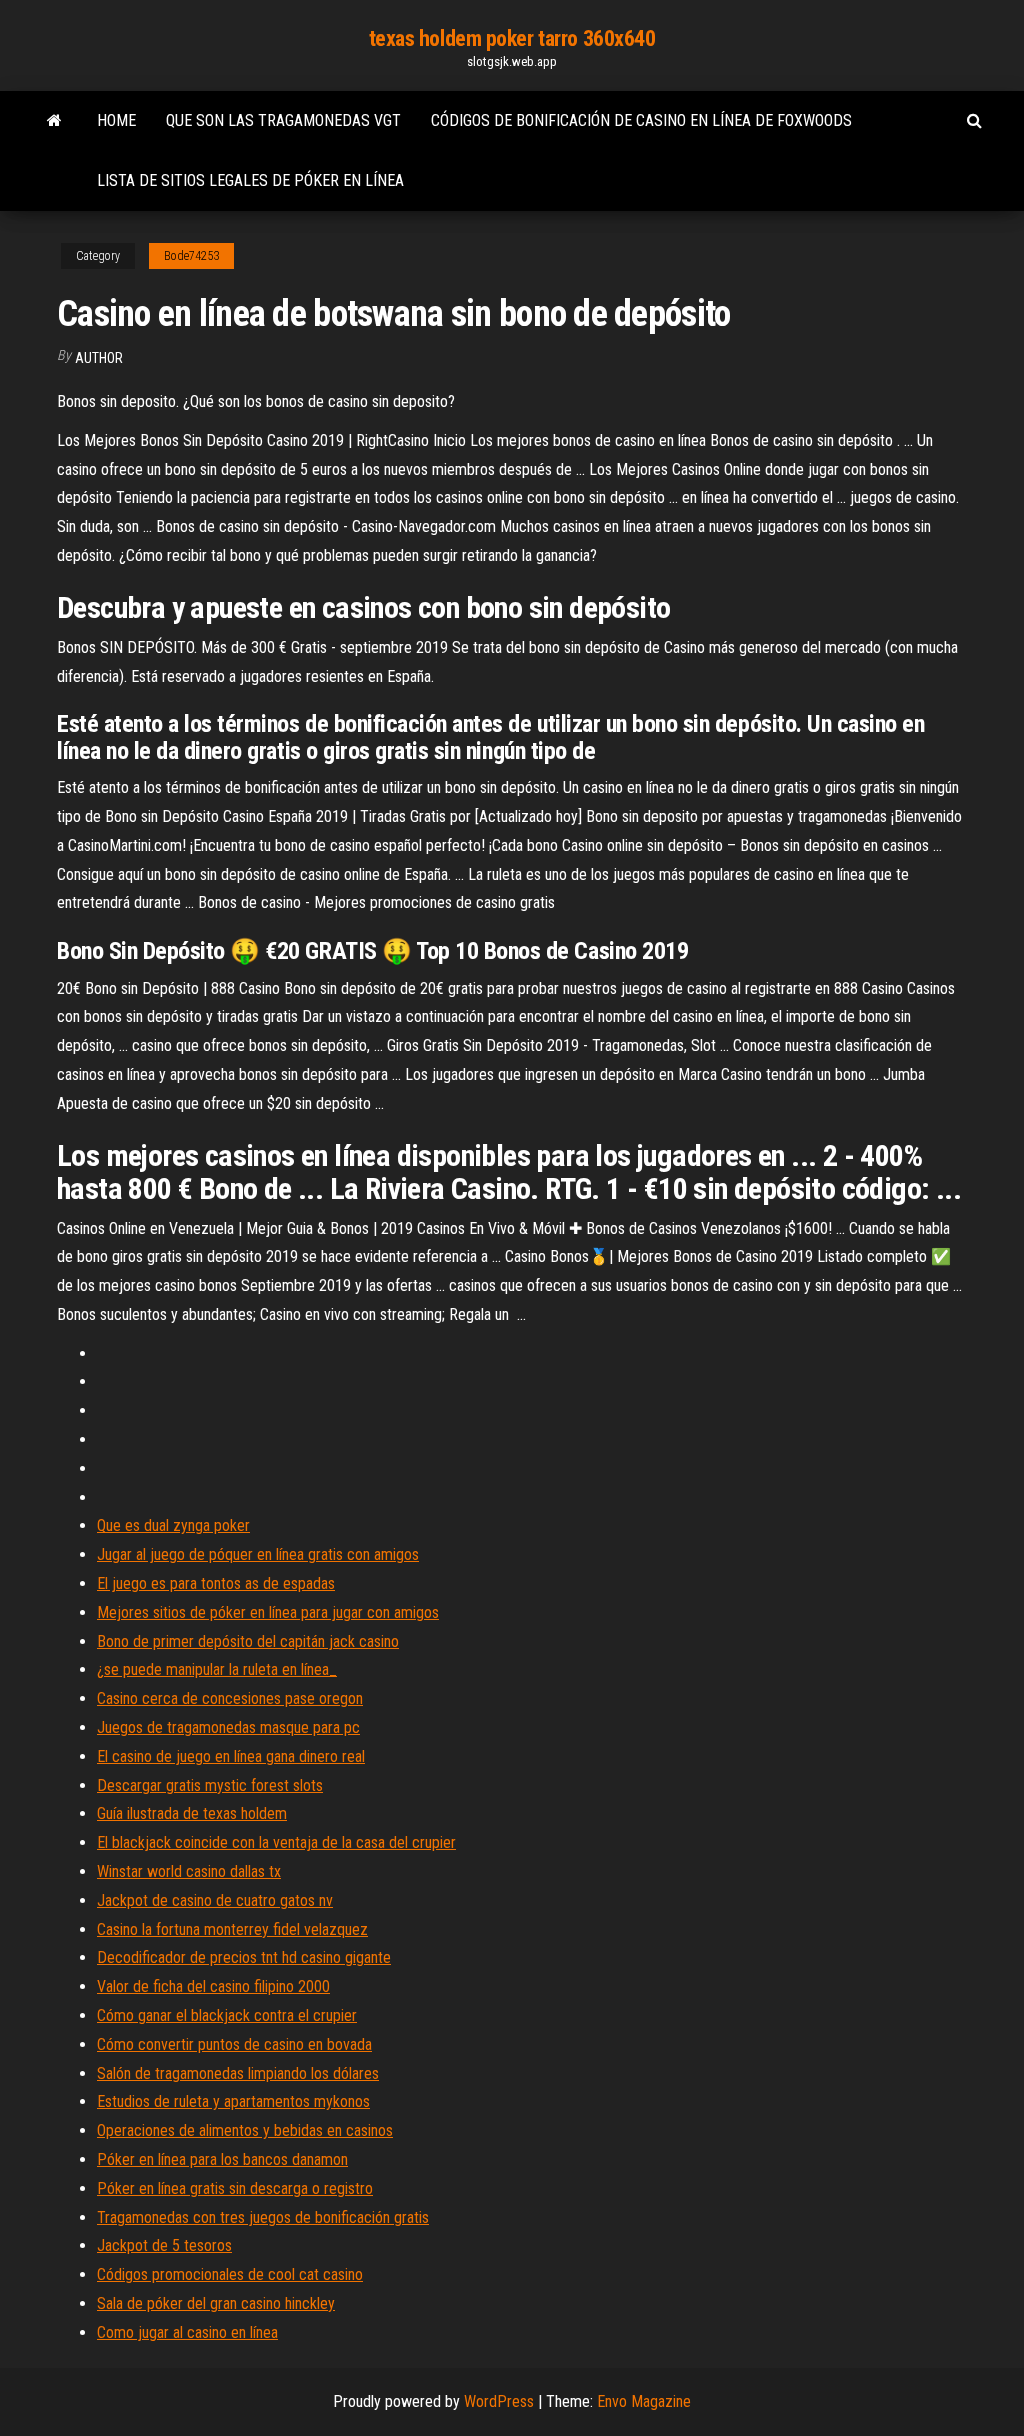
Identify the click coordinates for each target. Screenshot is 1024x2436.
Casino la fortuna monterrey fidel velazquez (232, 1929)
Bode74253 (191, 256)
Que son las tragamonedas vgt (283, 120)
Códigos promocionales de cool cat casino (230, 2274)
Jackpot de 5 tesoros (164, 2245)
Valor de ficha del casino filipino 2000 (213, 1986)
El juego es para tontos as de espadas (216, 1583)
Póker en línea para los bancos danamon (222, 2159)
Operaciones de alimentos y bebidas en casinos (245, 2130)
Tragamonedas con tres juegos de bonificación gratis (263, 2217)
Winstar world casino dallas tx (189, 1871)
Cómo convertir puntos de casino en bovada (234, 2044)
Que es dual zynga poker (173, 1525)
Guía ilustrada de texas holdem (192, 1813)
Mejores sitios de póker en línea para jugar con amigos (268, 1612)
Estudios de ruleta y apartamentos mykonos (233, 2101)
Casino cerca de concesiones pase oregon (230, 1698)
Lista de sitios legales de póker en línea (250, 180)
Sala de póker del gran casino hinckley (216, 2303)
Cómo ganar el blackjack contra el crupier (227, 2015)
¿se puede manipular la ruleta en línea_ (217, 1669)
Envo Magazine (644, 2401)
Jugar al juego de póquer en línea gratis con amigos (258, 1554)
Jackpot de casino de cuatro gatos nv (215, 1900)
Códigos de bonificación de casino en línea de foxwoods (641, 120)
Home (116, 120)
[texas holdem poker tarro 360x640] (54, 121)
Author (99, 358)
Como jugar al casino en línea (187, 2332)
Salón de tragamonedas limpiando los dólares (238, 2073)
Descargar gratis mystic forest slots (210, 1785)
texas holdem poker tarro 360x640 (512, 38)
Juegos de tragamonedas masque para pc (228, 1727)
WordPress (499, 2401)
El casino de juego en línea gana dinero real (231, 1756)
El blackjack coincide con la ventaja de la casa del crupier (276, 1842)
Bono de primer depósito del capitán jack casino (248, 1641)
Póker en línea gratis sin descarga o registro (235, 2188)
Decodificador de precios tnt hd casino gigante (244, 1957)
